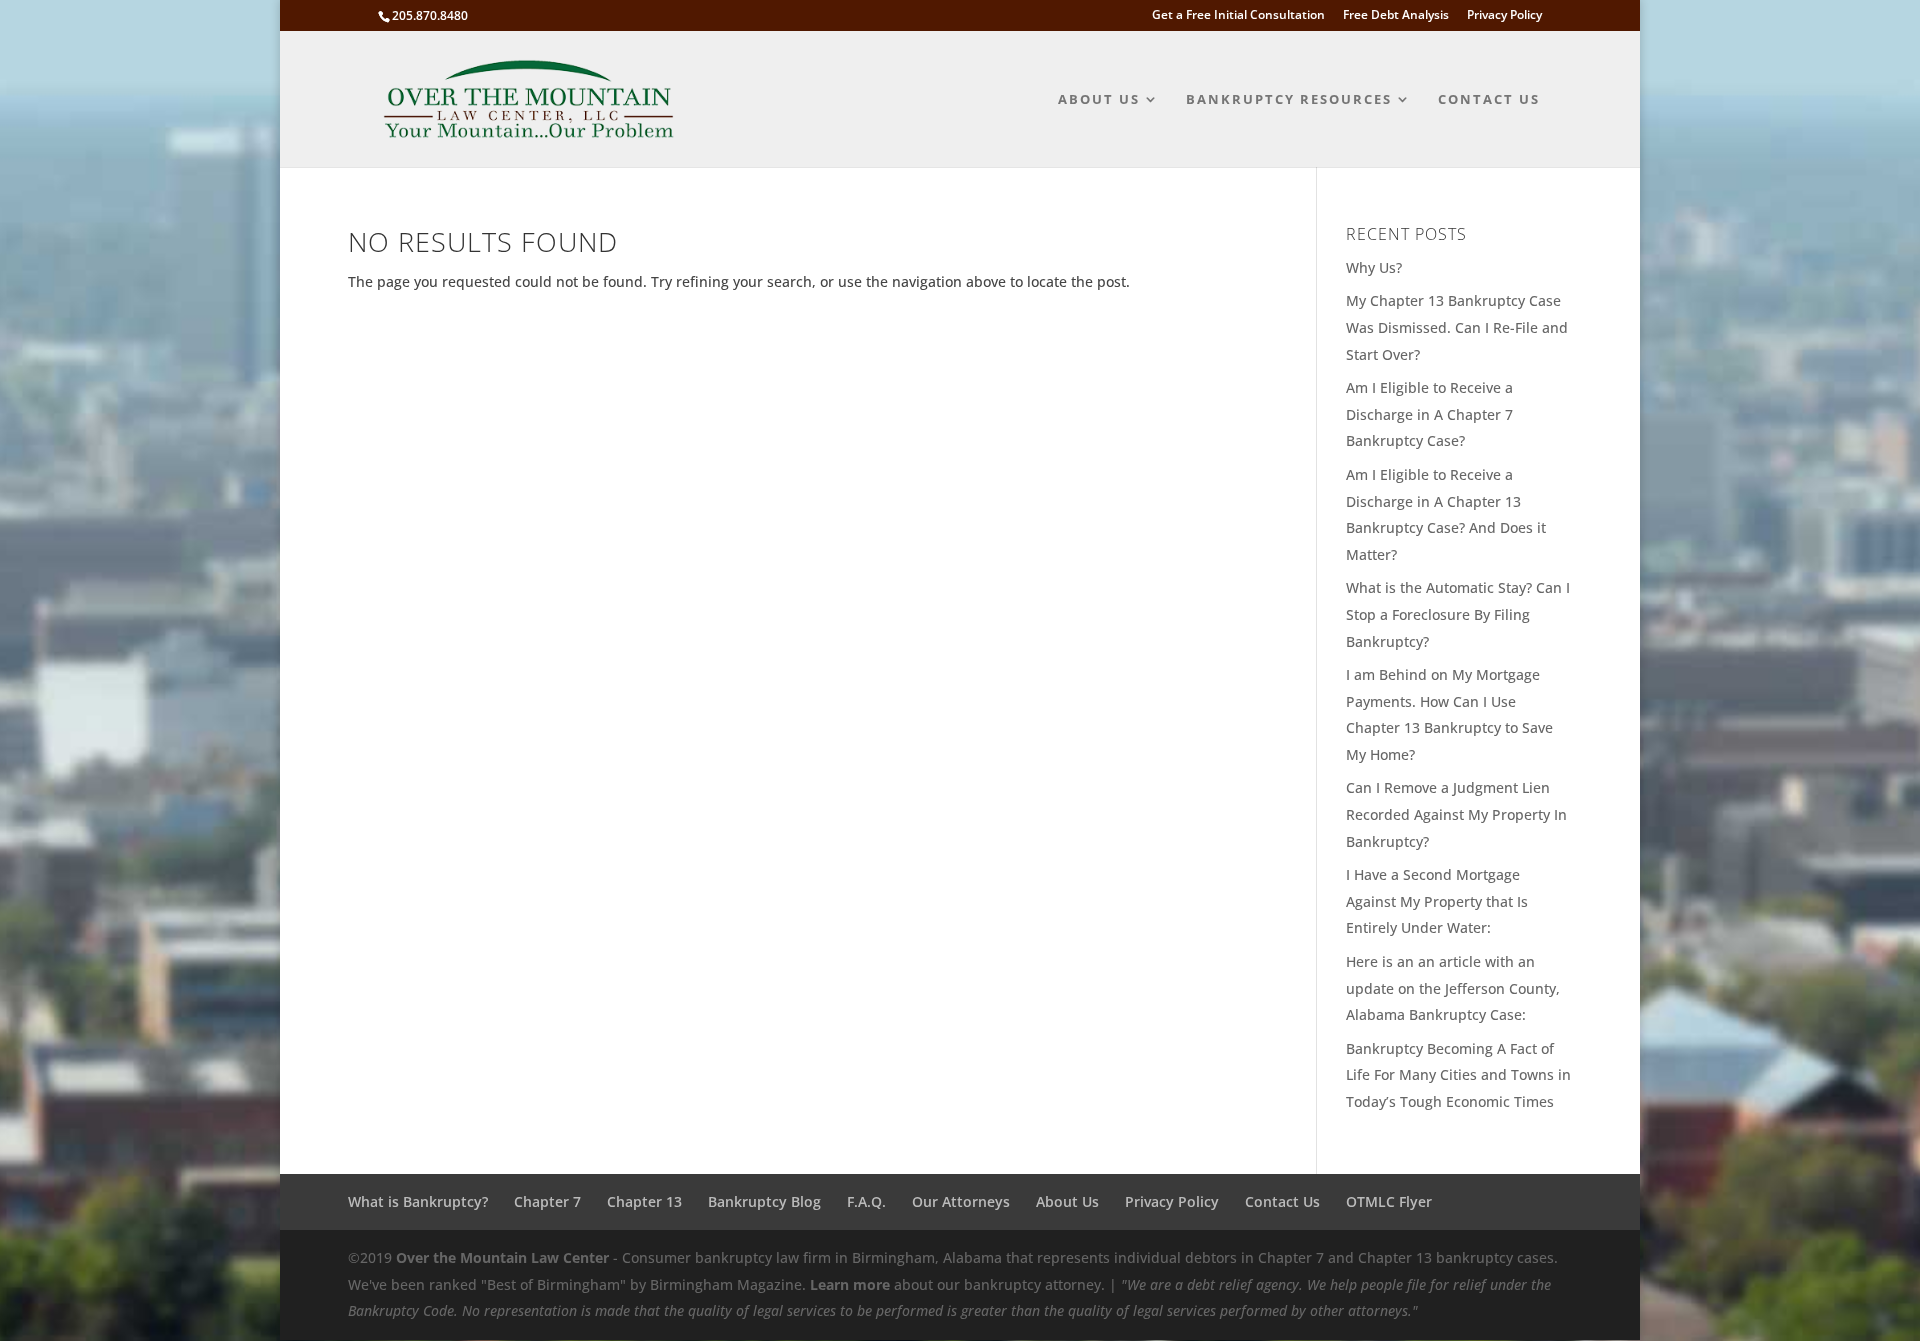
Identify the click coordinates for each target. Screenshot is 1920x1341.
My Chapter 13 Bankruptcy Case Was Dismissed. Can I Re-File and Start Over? (1457, 327)
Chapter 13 (644, 1201)
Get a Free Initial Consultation (1238, 16)
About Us (1099, 100)
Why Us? (1374, 267)
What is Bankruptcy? (418, 1201)
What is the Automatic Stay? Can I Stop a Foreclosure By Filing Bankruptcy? (1458, 614)
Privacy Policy (1504, 16)
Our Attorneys (961, 1201)
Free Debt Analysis (1396, 16)
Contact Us (1489, 100)
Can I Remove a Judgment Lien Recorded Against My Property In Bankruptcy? (1456, 814)
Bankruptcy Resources (1289, 100)
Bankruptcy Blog (764, 1201)
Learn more (850, 1284)
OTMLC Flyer (1389, 1201)
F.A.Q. (866, 1201)
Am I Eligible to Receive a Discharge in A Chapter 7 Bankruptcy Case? (1429, 414)
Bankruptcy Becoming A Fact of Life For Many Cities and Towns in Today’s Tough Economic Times (1458, 1075)
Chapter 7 (547, 1201)
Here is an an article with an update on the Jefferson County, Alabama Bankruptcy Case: (1453, 988)
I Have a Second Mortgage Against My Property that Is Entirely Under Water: (1437, 901)
